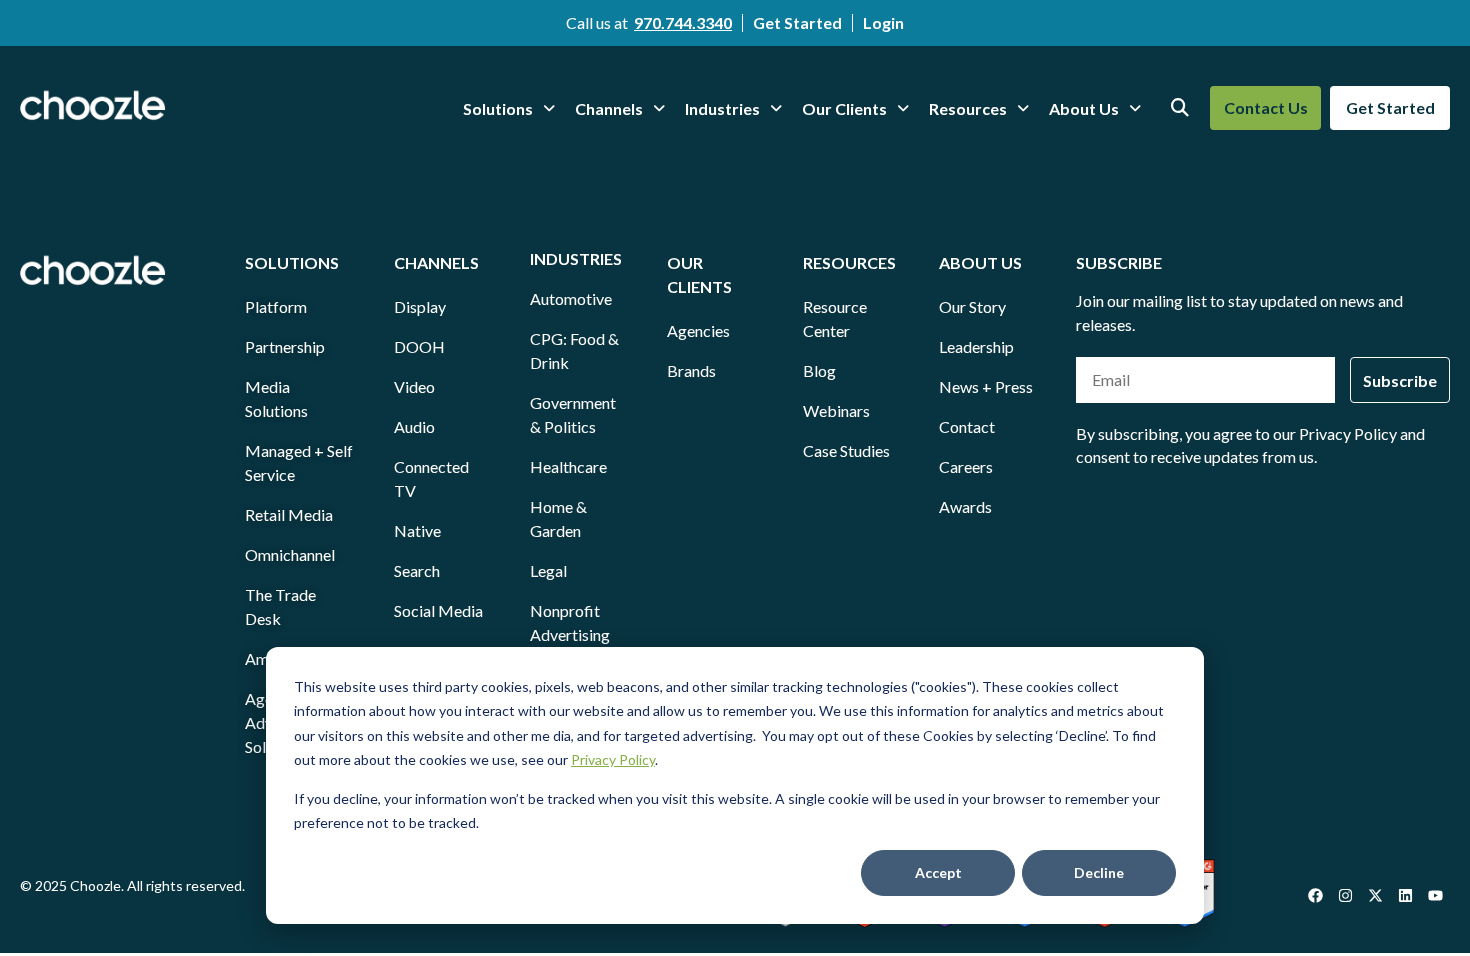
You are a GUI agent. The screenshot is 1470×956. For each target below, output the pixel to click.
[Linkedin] (1405, 896)
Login (883, 22)
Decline (1099, 872)
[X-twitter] (1375, 896)
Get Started (797, 22)
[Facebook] (1315, 896)
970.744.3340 (683, 22)
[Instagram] (1345, 896)
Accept (938, 872)
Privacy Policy (613, 759)
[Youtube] (1435, 896)
